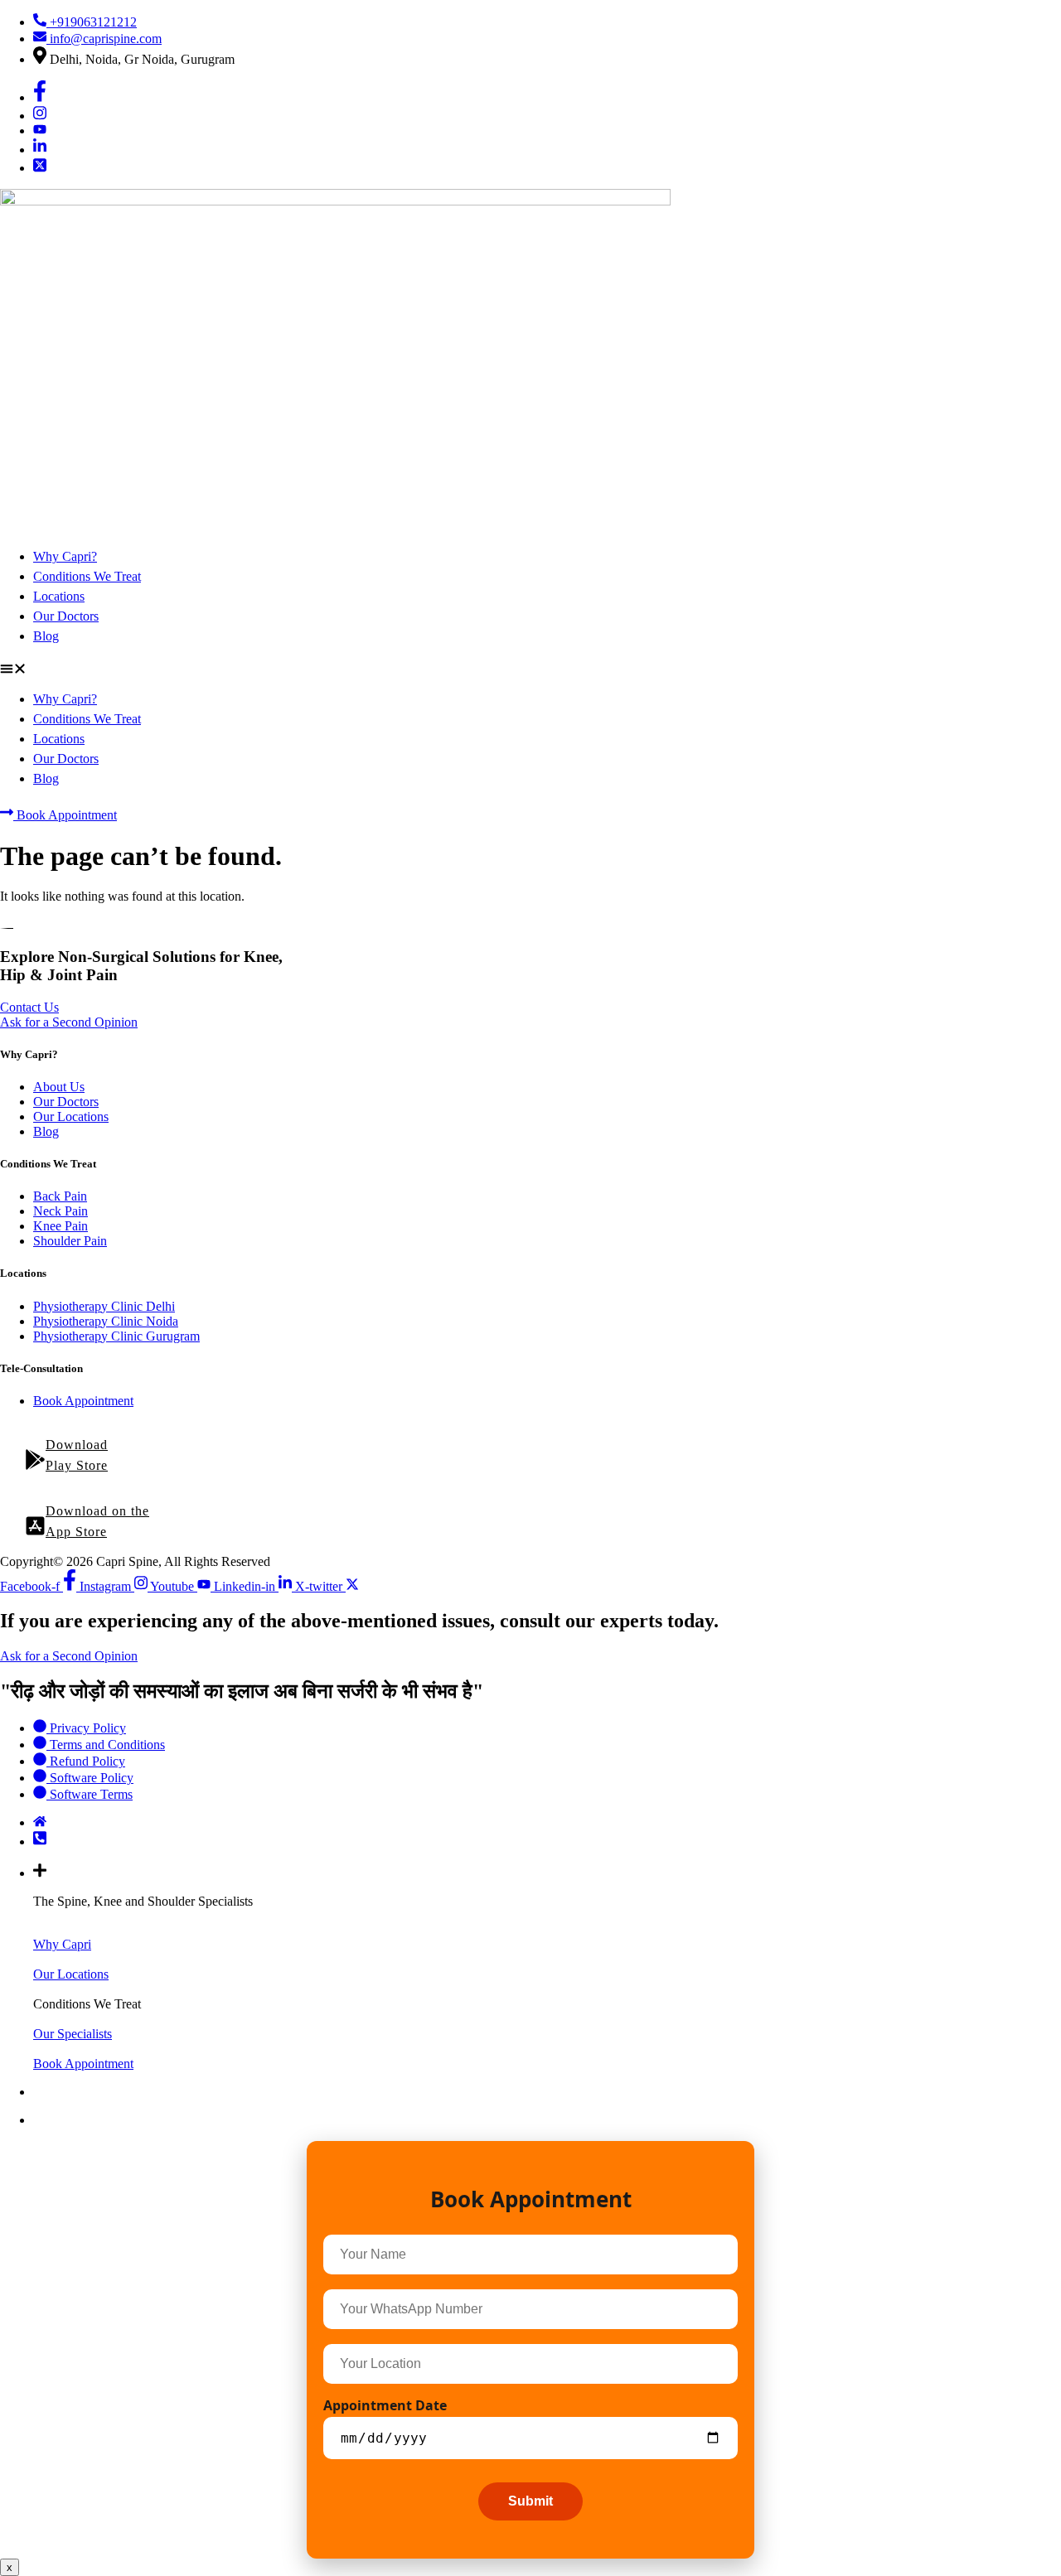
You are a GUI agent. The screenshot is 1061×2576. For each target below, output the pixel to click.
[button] (530, 670)
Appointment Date (385, 2405)
